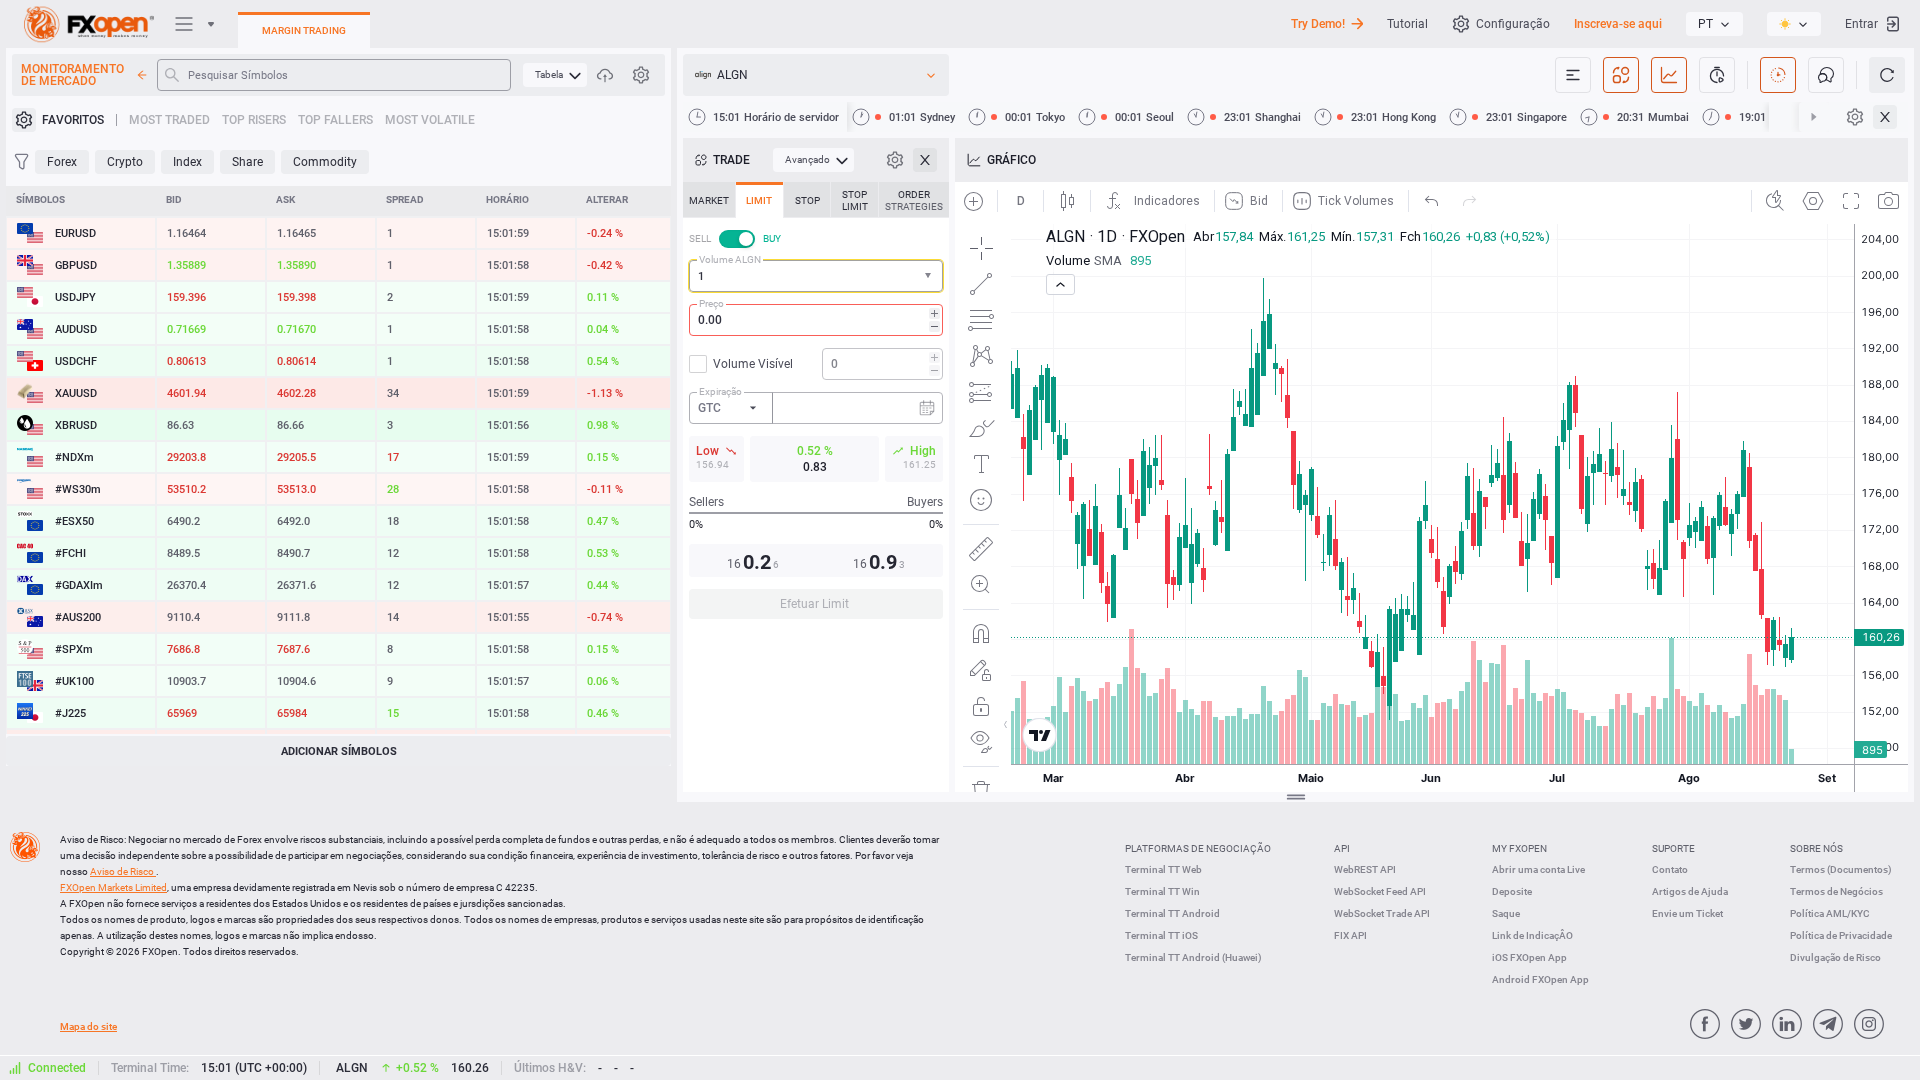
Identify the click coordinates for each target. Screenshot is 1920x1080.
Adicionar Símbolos (339, 751)
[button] (930, 276)
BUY (772, 238)
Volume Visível (753, 364)
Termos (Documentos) (1841, 869)
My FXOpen (1519, 848)
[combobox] (816, 276)
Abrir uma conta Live (1538, 869)
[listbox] (1714, 24)
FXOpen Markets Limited (113, 887)
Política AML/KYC (1830, 913)
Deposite (1512, 891)
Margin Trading (304, 30)
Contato (1670, 869)
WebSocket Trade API (1382, 913)
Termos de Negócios (1836, 891)
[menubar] (555, 75)
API (1342, 848)
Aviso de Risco (123, 871)
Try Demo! (1318, 24)
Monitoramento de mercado (72, 75)
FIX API (1350, 935)
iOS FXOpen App (1529, 957)
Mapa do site (88, 1026)
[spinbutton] (816, 320)
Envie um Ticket (1687, 913)
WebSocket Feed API (1380, 891)
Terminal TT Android (1172, 913)
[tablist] (816, 406)
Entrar (1861, 24)
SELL (700, 238)
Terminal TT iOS (1161, 935)
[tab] (709, 200)
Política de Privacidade (1841, 935)
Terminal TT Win (1162, 891)
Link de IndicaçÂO (1532, 935)
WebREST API (1365, 869)
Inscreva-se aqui (1618, 24)
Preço (711, 303)
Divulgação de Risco (1835, 957)
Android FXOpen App (1540, 979)
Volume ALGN (730, 259)
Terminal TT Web (1163, 869)
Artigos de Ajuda (1690, 891)
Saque (1506, 913)
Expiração (720, 391)
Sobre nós (1816, 848)
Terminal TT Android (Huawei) (1193, 957)
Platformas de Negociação (1198, 848)
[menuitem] (555, 75)
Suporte (1673, 848)
